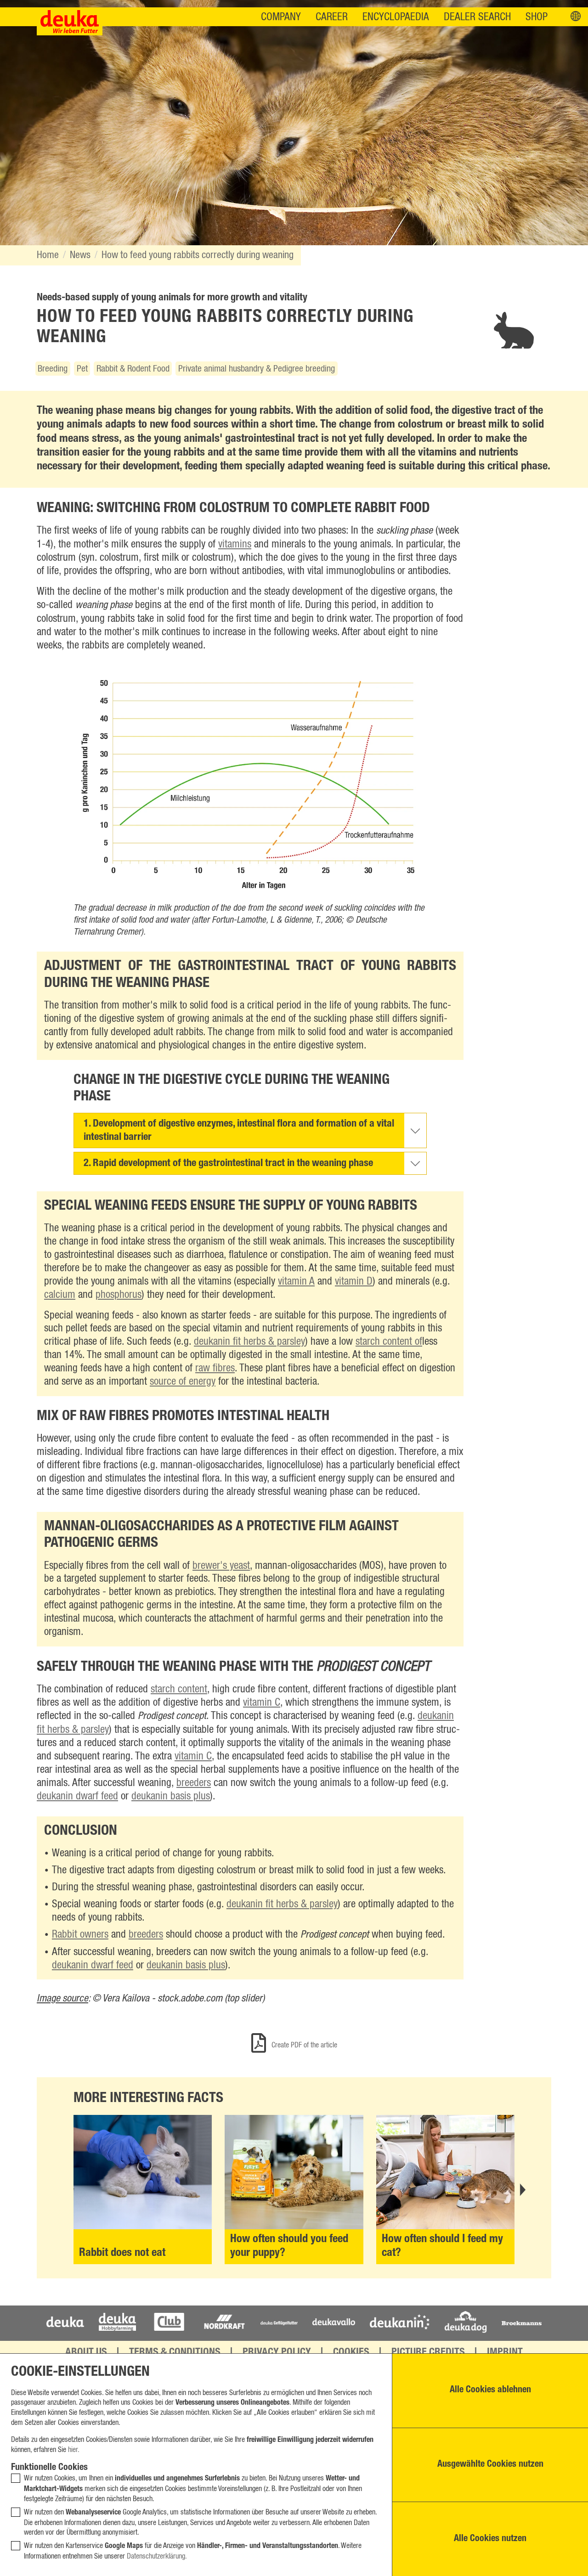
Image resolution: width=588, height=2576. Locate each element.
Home (48, 255)
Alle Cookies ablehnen (490, 2390)
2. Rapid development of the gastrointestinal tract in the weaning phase (228, 1164)
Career (332, 17)
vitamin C (262, 1703)
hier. (74, 2450)
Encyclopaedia (396, 17)
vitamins (235, 544)
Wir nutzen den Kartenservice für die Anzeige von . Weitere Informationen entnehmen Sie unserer (193, 2551)
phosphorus (119, 1295)
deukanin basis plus (171, 1796)
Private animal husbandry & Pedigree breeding (257, 369)
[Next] (522, 2190)
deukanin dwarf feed (77, 1796)
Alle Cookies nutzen (490, 2539)
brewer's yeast (221, 1566)
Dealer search (477, 17)
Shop (537, 17)
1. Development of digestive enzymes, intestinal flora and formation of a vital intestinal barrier (239, 1131)
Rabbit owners (80, 1935)
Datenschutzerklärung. (157, 2556)
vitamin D (354, 1282)
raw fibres (215, 1368)
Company (281, 17)
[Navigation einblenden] (576, 17)
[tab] (250, 1130)
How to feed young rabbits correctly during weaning (198, 255)
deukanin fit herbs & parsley (249, 1342)
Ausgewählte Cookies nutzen (490, 2465)
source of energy (183, 1382)
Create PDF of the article (303, 2045)
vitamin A (296, 1282)
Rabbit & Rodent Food (133, 369)
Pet (82, 369)
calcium (60, 1295)
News (80, 255)
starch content (179, 1689)
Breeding (53, 369)
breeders (194, 1783)
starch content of (389, 1342)
